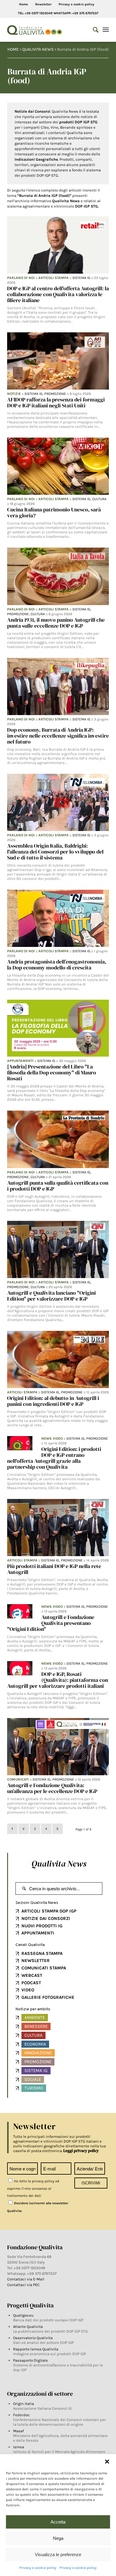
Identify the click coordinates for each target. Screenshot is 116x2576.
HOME (13, 49)
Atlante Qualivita (28, 2327)
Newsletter (43, 4)
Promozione (55, 394)
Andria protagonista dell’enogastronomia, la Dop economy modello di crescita (57, 965)
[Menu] (106, 30)
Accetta (58, 2522)
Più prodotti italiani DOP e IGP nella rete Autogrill (54, 1569)
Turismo (34, 2088)
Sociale (33, 2079)
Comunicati (18, 1779)
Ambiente (35, 2017)
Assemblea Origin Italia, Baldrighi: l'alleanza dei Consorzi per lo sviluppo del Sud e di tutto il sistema (55, 852)
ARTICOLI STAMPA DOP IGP (49, 1911)
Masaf (18, 2431)
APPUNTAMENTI (38, 1933)
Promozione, (19, 614)
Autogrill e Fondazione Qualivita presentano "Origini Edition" (51, 1623)
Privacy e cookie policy (38, 2568)
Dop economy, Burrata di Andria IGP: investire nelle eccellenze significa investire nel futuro (58, 736)
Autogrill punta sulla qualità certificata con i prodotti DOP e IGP (58, 1186)
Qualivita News (59, 1864)
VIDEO (28, 1990)
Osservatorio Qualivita (33, 2338)
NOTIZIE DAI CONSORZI (46, 1918)
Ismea (19, 2447)
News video (52, 1438)
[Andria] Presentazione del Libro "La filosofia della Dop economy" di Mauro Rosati (52, 1072)
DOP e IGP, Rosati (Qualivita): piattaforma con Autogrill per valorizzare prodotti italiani (58, 1680)
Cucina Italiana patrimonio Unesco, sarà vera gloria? (54, 512)
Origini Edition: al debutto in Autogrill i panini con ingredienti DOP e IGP (53, 1401)
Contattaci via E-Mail (26, 2279)
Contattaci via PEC (23, 2285)
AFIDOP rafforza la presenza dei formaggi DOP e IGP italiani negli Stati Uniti (56, 402)
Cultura (99, 499)
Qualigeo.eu (23, 2315)
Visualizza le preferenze (58, 2555)
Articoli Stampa (54, 278)
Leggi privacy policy (81, 2151)
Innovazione (38, 2053)
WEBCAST (32, 1975)
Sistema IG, (34, 394)
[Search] (93, 30)
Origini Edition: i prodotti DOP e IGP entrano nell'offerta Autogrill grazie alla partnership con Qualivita (54, 1458)
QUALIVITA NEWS (38, 49)
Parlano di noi (21, 278)
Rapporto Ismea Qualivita (36, 2349)
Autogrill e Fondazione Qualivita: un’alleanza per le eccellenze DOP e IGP (52, 1788)
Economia (35, 2044)
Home (23, 4)
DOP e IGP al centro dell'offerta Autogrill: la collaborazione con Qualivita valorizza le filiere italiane (58, 294)
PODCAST (31, 1983)
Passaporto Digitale (30, 2360)
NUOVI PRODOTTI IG (42, 1926)
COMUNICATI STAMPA (44, 1968)
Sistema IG (81, 278)
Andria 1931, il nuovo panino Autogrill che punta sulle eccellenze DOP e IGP (56, 623)
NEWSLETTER (36, 1961)
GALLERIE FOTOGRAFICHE (48, 1997)
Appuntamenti (20, 1061)
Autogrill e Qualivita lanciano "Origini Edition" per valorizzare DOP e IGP (51, 1296)
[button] (107, 2462)
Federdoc (21, 2415)
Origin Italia (23, 2404)
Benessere (36, 2026)
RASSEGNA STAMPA (42, 1953)
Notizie (14, 394)
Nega (58, 2538)
